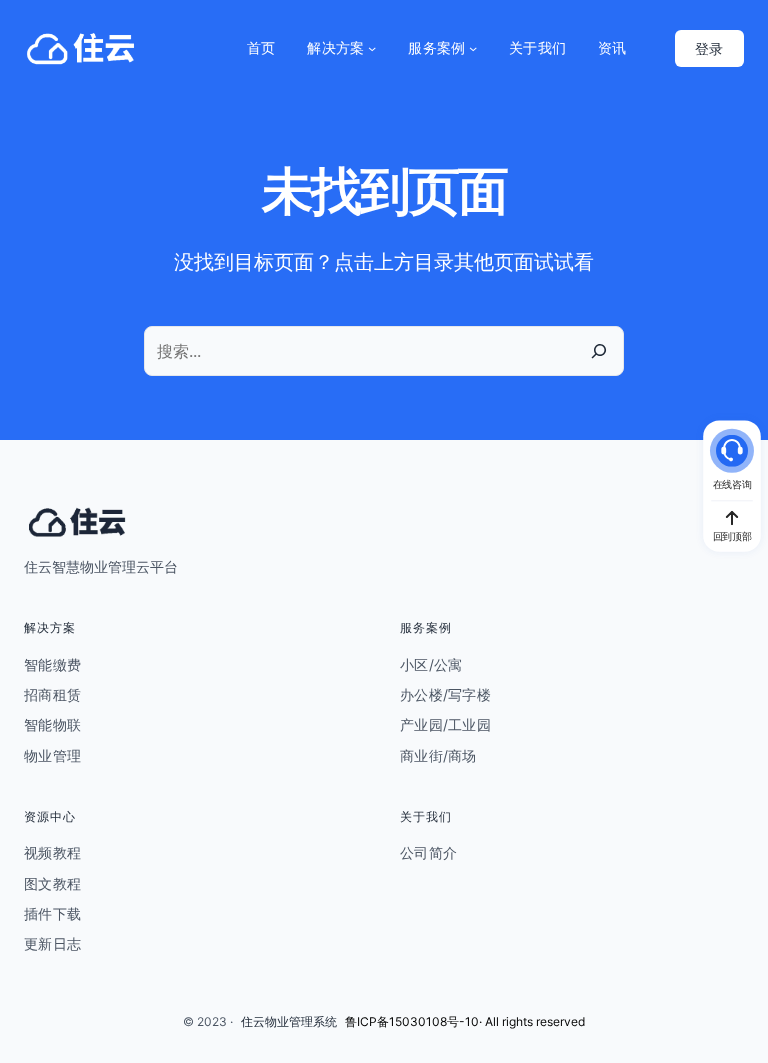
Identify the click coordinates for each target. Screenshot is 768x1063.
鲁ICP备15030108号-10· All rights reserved (465, 1021)
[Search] (599, 351)
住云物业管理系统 (289, 1021)
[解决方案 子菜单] (372, 48)
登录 (709, 48)
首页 (261, 47)
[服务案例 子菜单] (473, 48)
